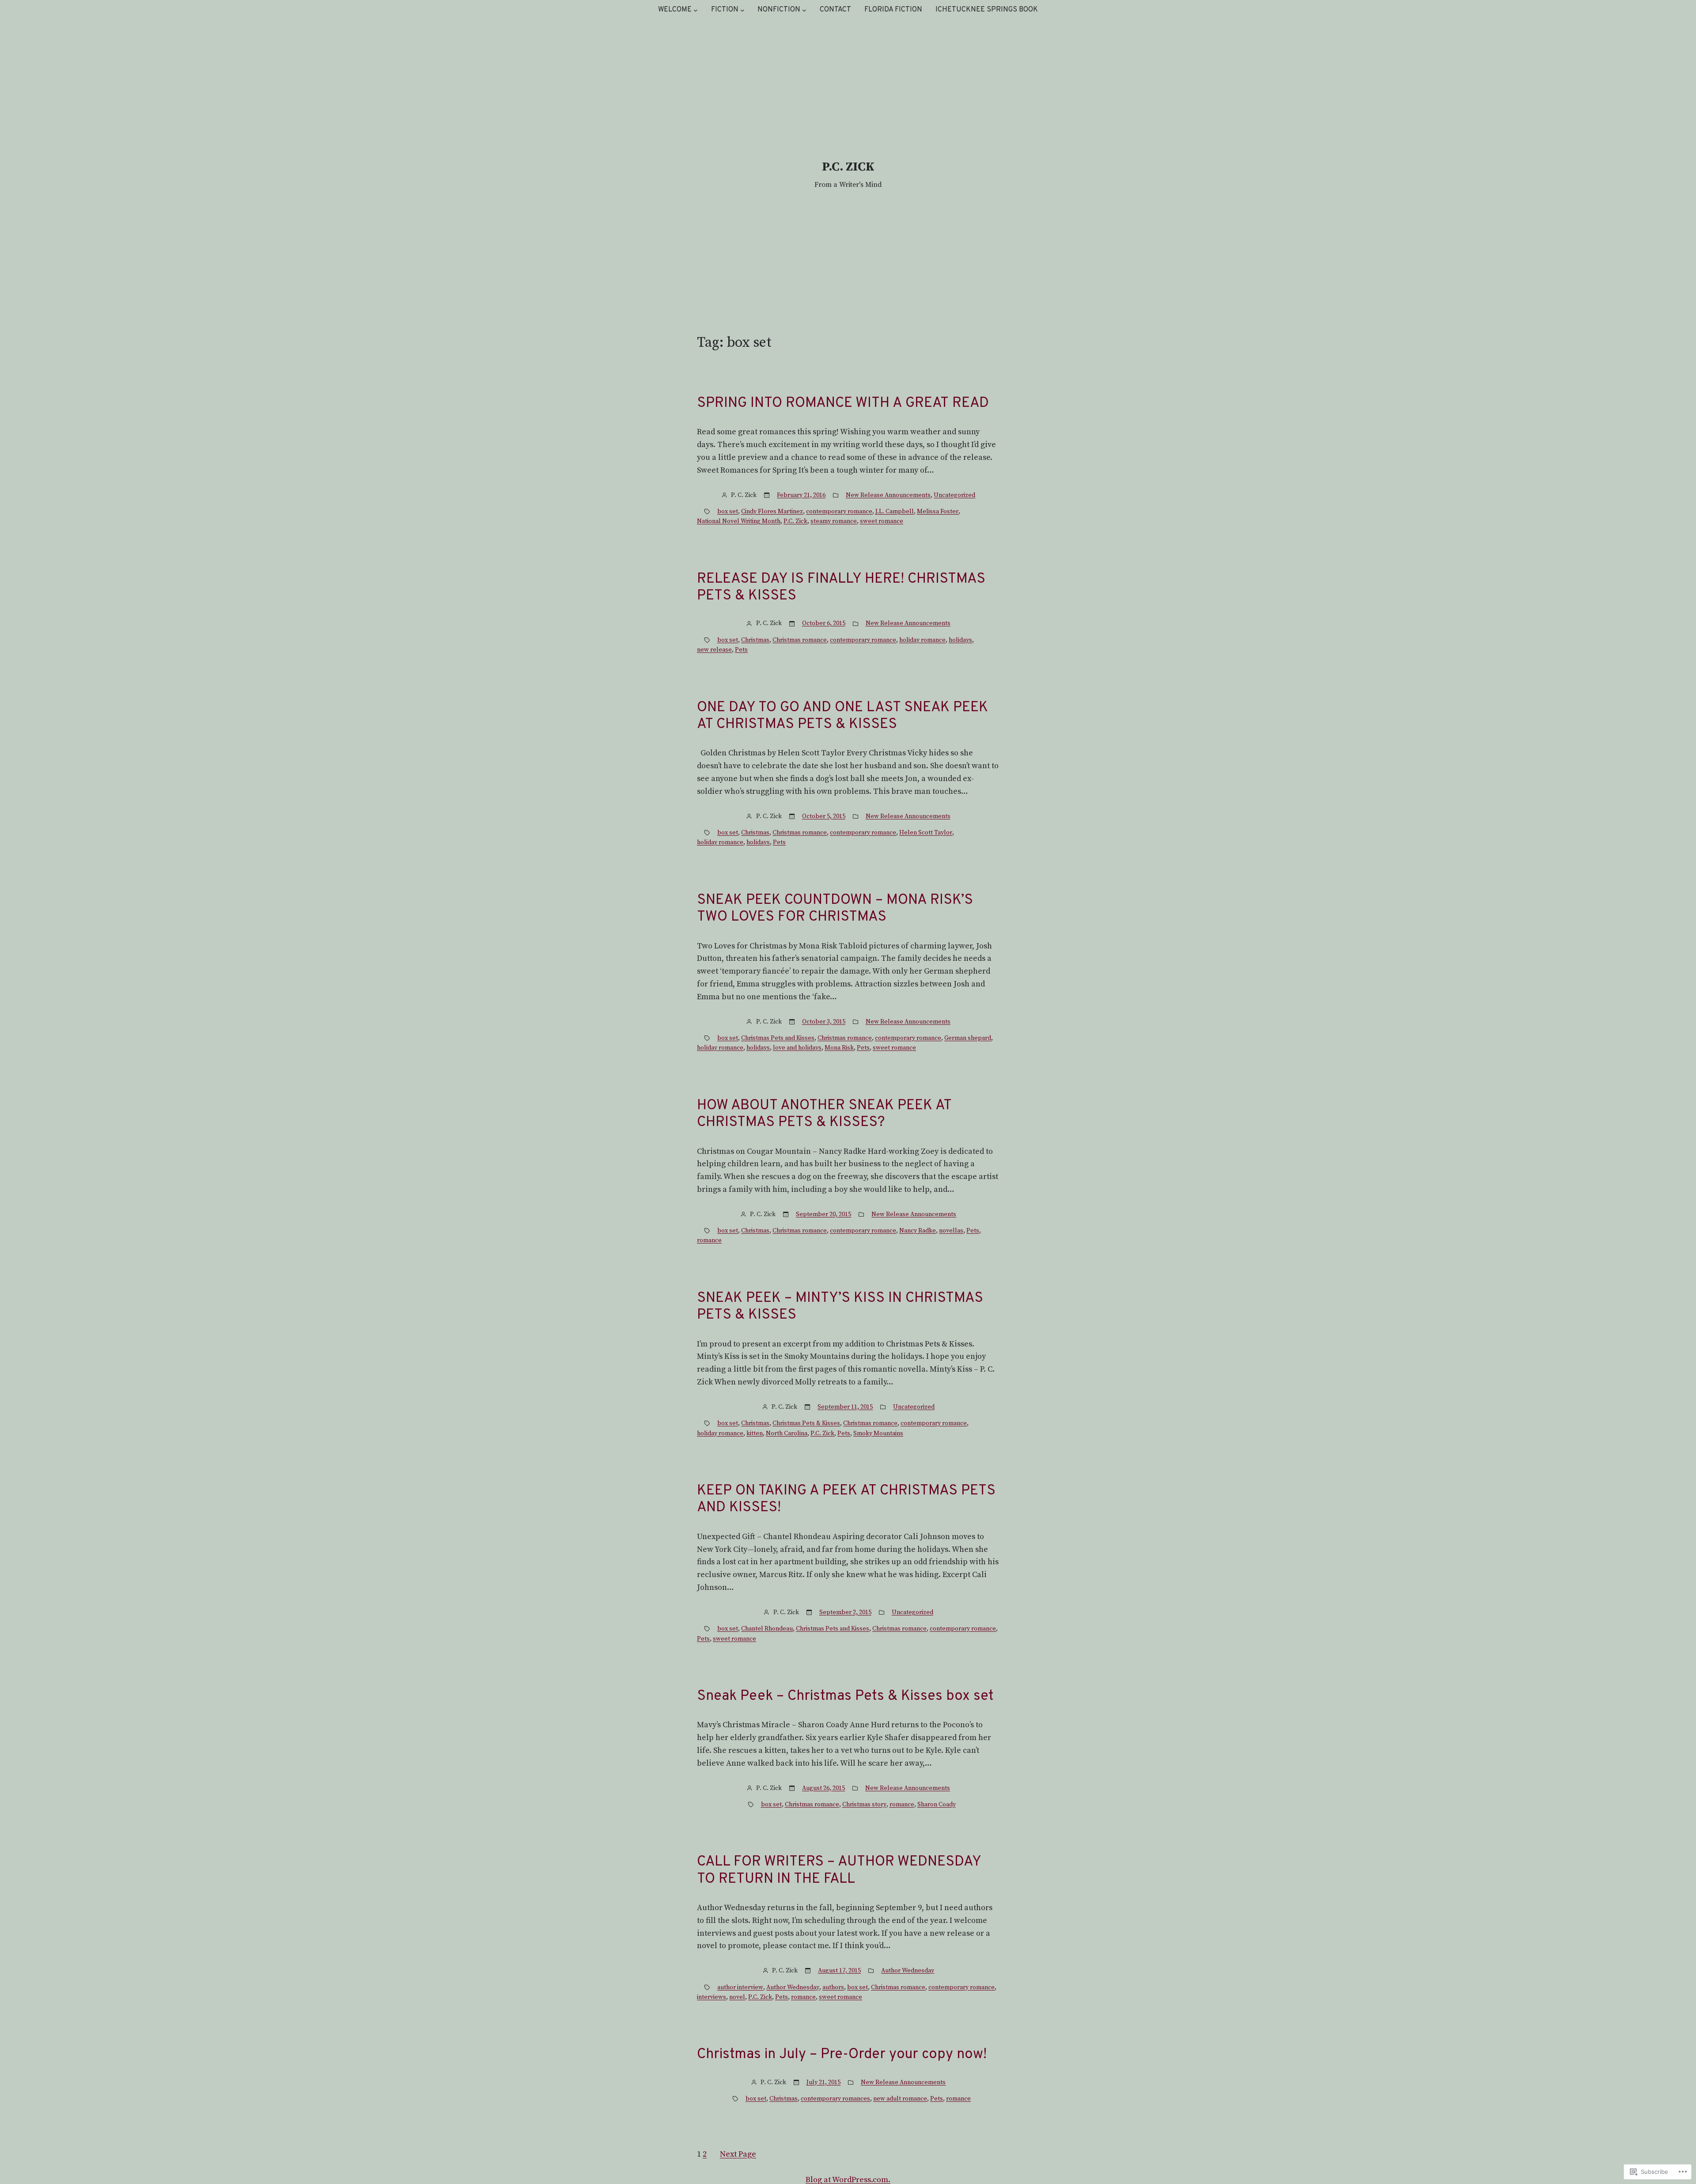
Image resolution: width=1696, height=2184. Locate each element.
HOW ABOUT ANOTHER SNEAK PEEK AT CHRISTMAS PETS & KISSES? (824, 1114)
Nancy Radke (918, 1231)
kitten (755, 1433)
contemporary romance (839, 512)
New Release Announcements (888, 495)
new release (714, 650)
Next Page (738, 2154)
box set (728, 512)
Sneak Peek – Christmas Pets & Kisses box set (845, 1696)
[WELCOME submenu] (696, 10)
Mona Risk (839, 1048)
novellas (951, 1231)
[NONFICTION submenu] (804, 10)
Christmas (755, 640)
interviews (712, 1997)
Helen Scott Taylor (926, 833)
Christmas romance (800, 640)
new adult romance (900, 2099)
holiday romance (922, 640)
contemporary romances (835, 2099)
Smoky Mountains (878, 1433)
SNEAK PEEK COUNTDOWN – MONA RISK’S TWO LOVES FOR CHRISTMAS (835, 909)
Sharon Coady (937, 1805)
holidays (960, 640)
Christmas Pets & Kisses (806, 1423)
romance (709, 1240)
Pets (741, 650)
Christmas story (864, 1805)
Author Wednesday (908, 1971)
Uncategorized (954, 495)
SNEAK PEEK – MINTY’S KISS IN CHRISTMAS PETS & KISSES (840, 1307)
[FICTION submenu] (742, 10)
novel (737, 1997)
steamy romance (834, 521)
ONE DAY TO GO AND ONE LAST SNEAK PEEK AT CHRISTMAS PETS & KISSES (842, 716)
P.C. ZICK (848, 167)
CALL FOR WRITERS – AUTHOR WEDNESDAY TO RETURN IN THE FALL (839, 1871)
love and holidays (797, 1048)
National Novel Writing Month (739, 521)
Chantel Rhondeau (767, 1629)
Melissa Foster (938, 512)
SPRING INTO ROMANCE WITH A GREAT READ (843, 403)
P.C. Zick (795, 521)
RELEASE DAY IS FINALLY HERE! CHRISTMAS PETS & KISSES (841, 588)
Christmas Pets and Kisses (778, 1038)
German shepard (968, 1038)
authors (833, 1987)
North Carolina (787, 1433)
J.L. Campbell (895, 512)
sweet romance (882, 521)
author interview (740, 1987)
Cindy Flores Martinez (772, 512)
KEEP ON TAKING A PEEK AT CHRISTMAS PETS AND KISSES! (846, 1500)
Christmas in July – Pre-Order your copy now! (842, 2055)
